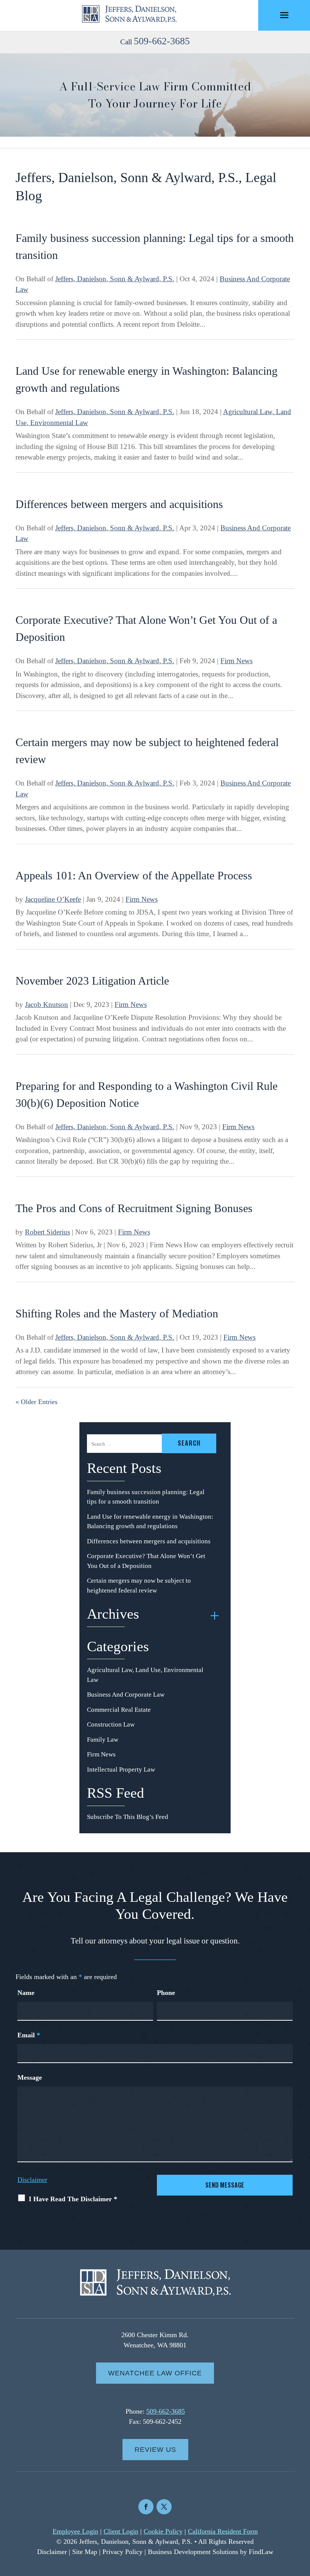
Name (26, 1993)
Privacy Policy (122, 2552)
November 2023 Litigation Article (92, 981)
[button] (284, 16)
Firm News (236, 661)
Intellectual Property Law (121, 1770)
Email (29, 2035)
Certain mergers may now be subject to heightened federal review (139, 1586)
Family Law (103, 1740)
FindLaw (261, 2552)
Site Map (85, 2552)
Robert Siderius (47, 1232)
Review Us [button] (155, 2450)
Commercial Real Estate (119, 1710)
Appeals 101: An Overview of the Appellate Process (134, 875)
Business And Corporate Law (126, 1695)
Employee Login (75, 2531)
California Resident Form (223, 2531)
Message (30, 2077)
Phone (166, 1993)
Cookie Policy (163, 2531)
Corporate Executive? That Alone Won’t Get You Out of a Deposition (146, 1561)
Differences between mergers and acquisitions (119, 504)
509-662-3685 (162, 41)
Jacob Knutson (46, 1004)
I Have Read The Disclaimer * (73, 2199)
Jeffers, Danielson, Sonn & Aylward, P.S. (115, 279)
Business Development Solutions (193, 2552)
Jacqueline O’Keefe (53, 899)
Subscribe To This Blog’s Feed (128, 1817)
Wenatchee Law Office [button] (155, 2373)
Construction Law (111, 1724)
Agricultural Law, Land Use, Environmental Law (145, 1675)
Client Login (121, 2531)
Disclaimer (32, 2180)
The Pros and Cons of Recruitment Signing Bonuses (134, 1208)
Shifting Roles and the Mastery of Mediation (117, 1313)
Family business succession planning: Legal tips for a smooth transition (146, 1497)
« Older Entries (36, 1402)
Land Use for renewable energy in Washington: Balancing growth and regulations (150, 1522)
